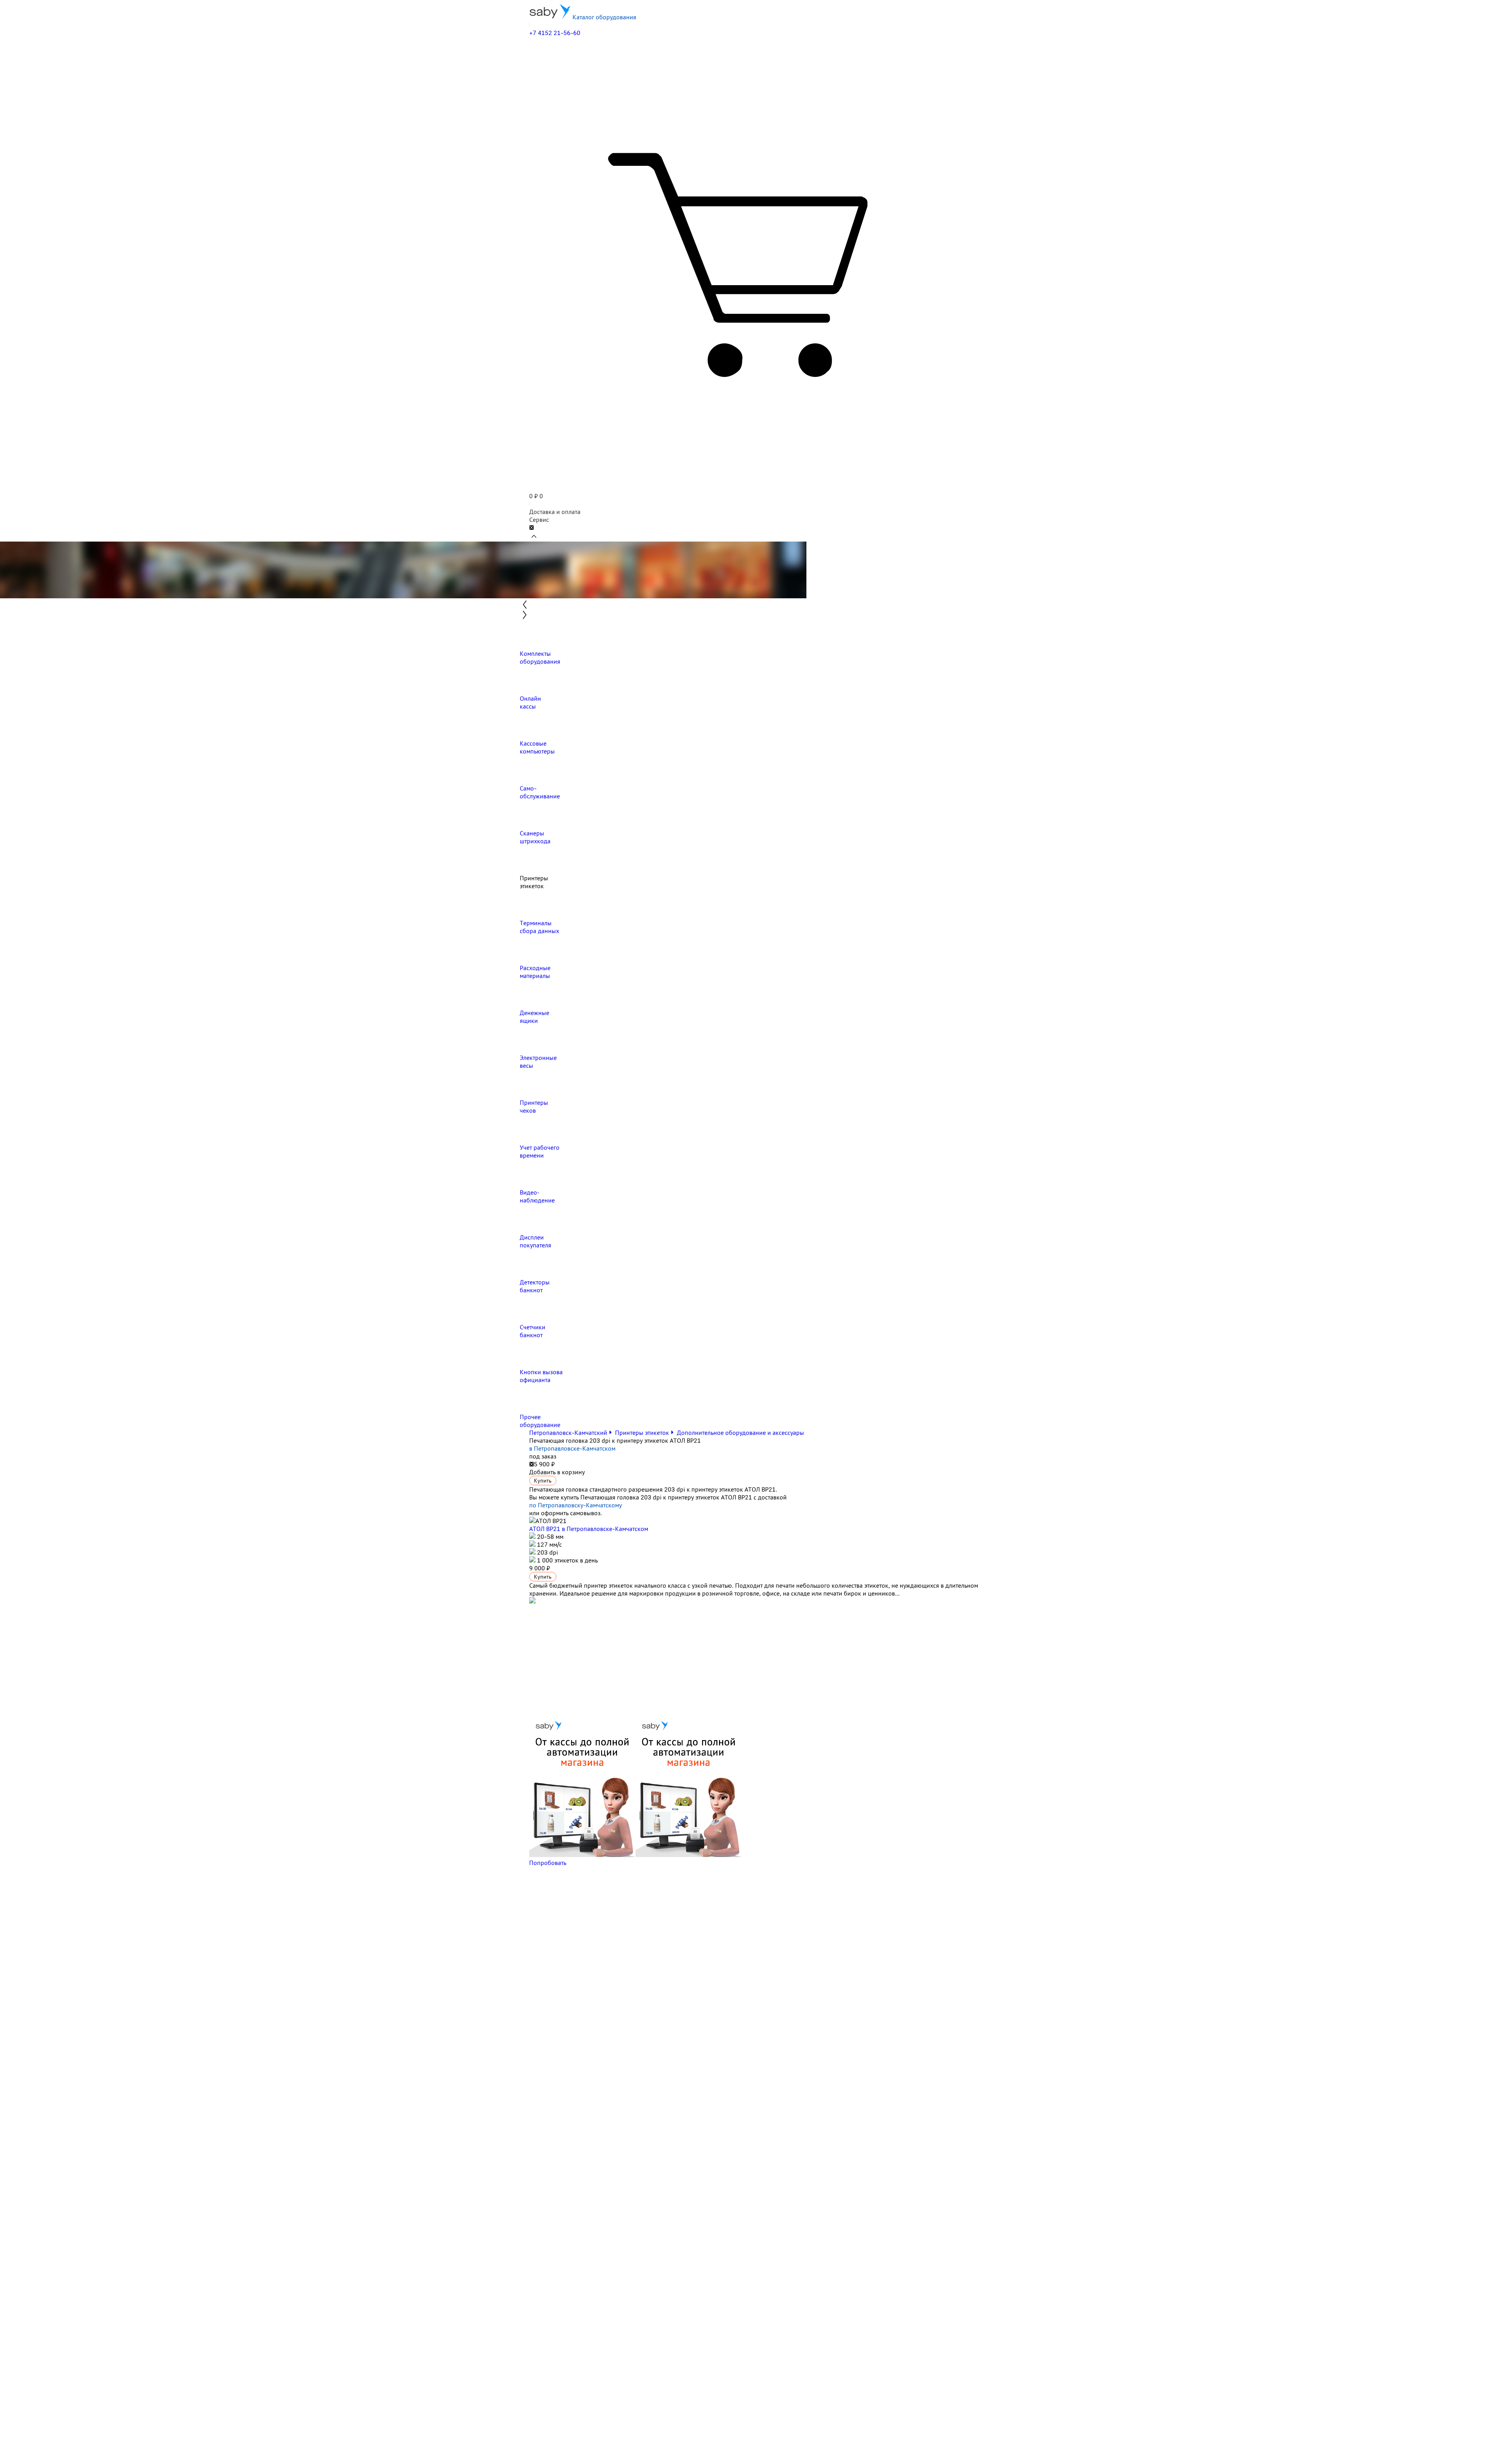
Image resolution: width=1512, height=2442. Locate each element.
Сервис (539, 520)
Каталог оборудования (604, 17)
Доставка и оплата (555, 512)
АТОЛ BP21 (589, 1529)
